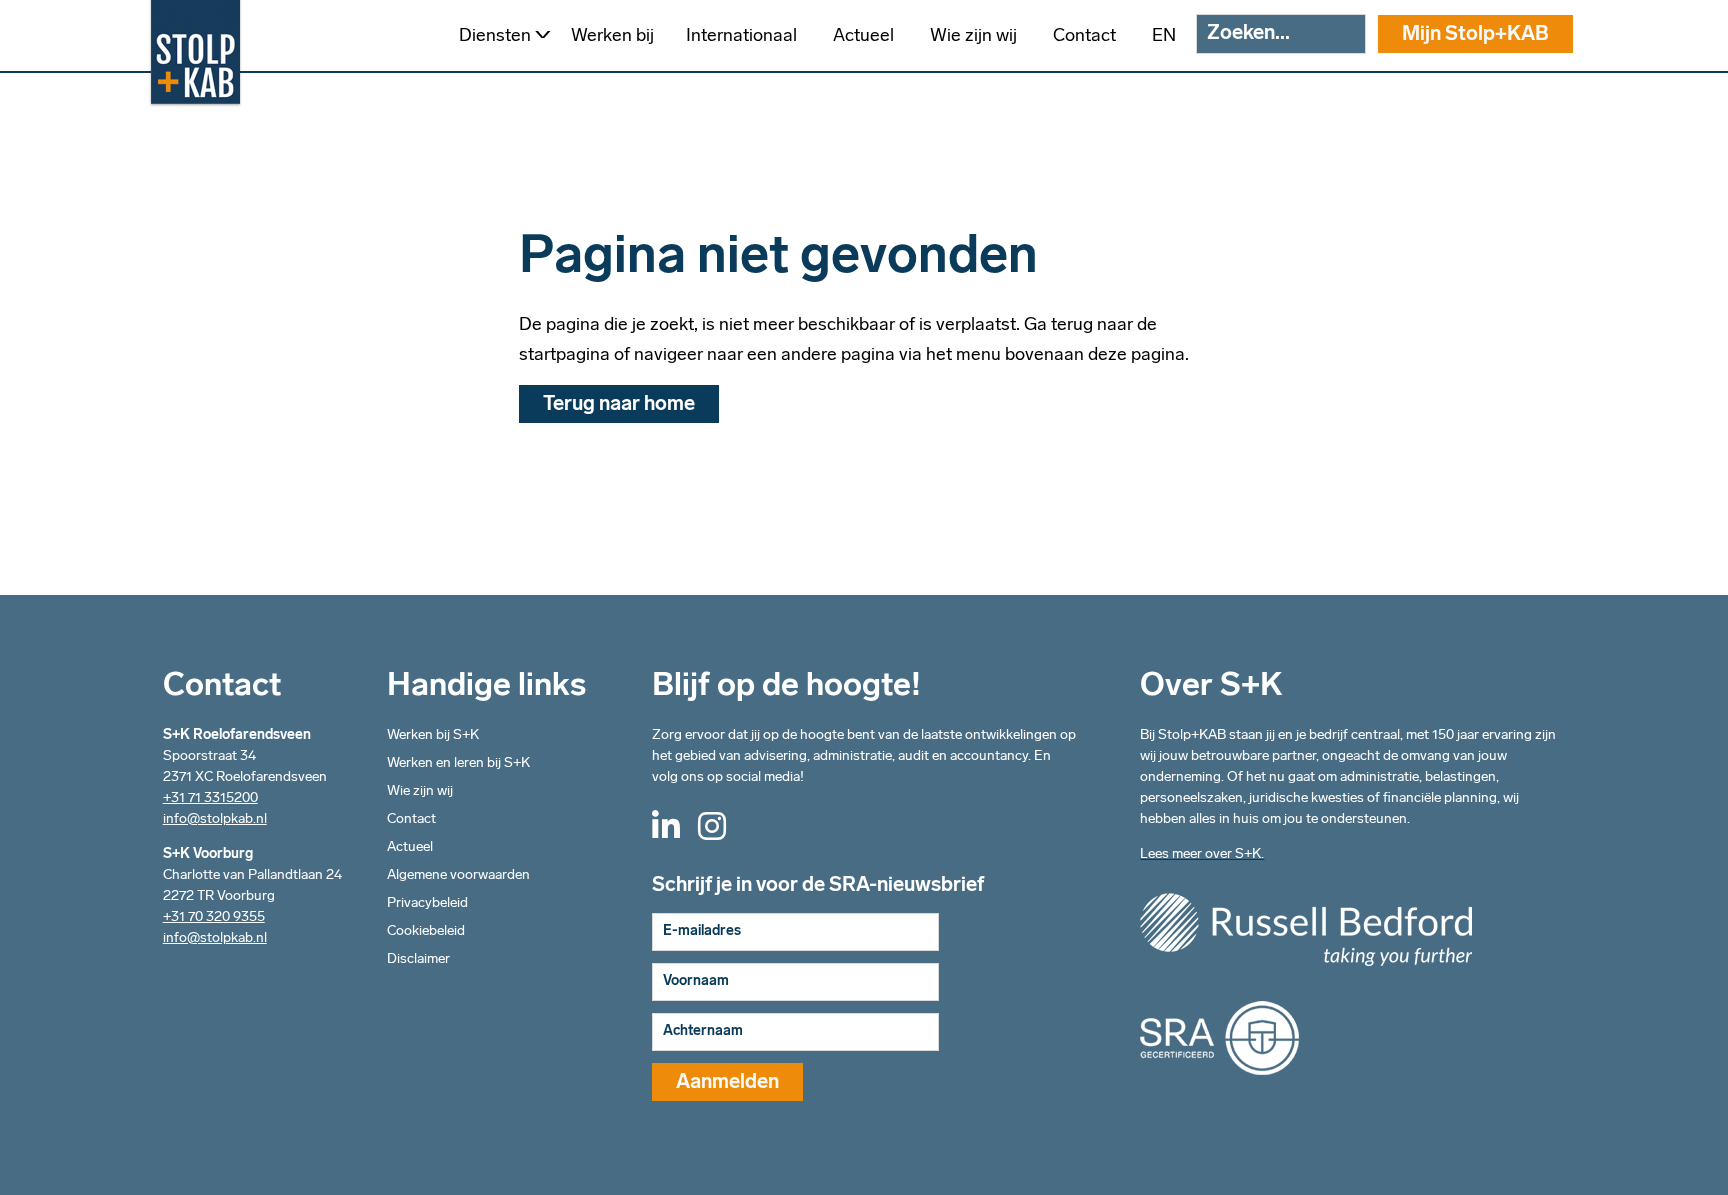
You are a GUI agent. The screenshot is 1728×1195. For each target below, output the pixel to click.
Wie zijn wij (420, 791)
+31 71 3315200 (210, 798)
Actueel (410, 847)
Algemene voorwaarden (458, 875)
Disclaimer (418, 959)
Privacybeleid (427, 903)
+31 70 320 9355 (214, 917)
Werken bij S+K (433, 735)
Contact (411, 819)
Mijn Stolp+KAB (1475, 35)
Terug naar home (619, 405)
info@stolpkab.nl (215, 819)
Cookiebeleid (426, 931)
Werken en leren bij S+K (458, 763)
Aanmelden (727, 1083)
